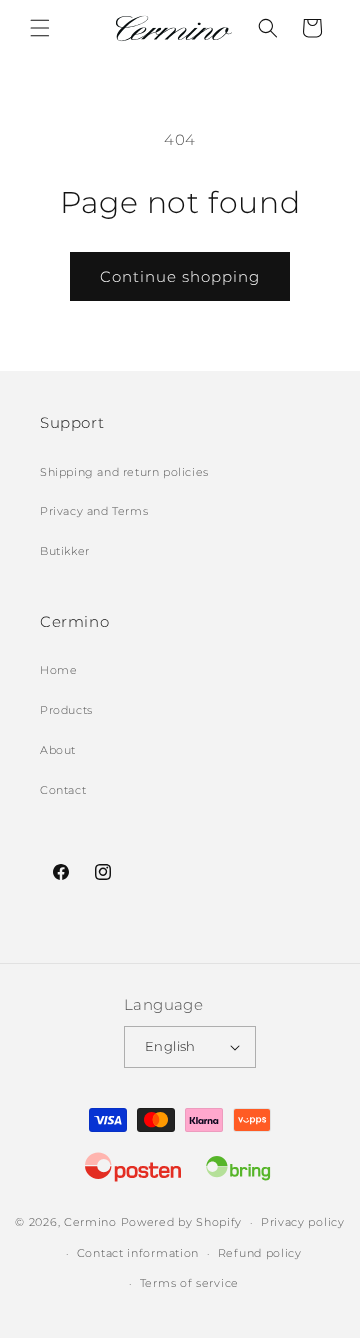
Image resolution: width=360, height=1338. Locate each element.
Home (58, 670)
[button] (40, 28)
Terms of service (189, 1283)
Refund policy (260, 1253)
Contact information (138, 1253)
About (58, 750)
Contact (63, 790)
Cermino (90, 1222)
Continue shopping (180, 276)
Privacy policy (303, 1222)
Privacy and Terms (94, 511)
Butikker (65, 551)
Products (66, 710)
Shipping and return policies (124, 472)
